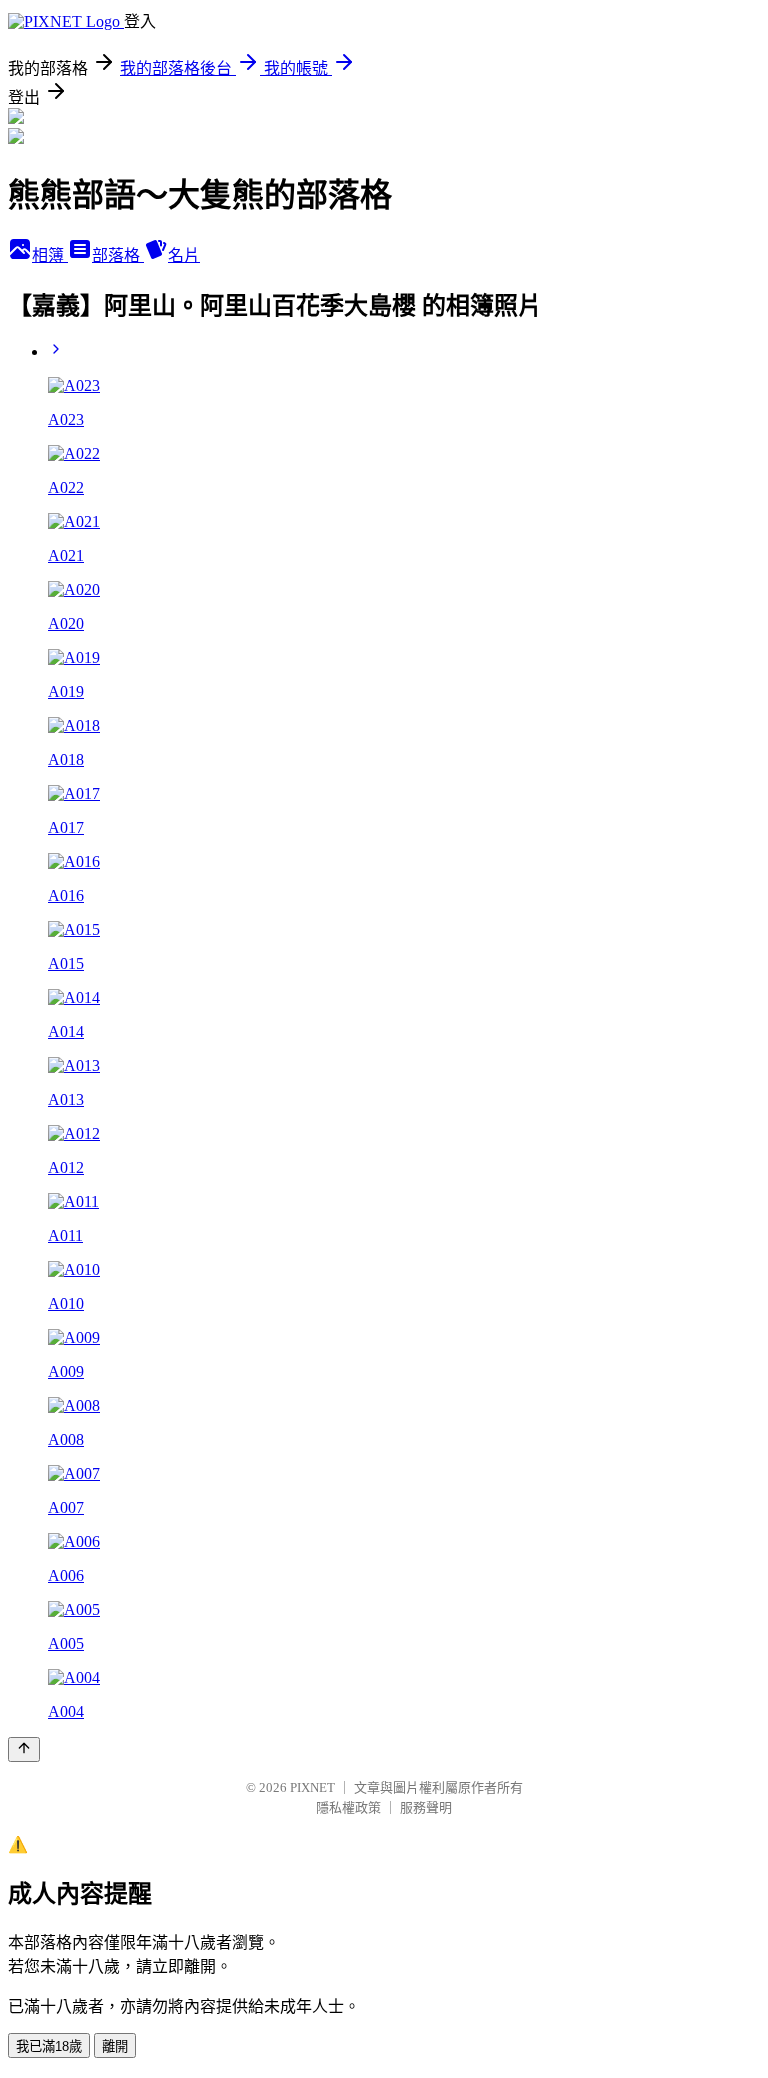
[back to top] (24, 1749)
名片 (184, 255)
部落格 (118, 255)
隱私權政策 (348, 1807)
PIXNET (312, 1787)
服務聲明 (426, 1807)
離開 (115, 2046)
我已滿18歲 (49, 2046)
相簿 (50, 255)
